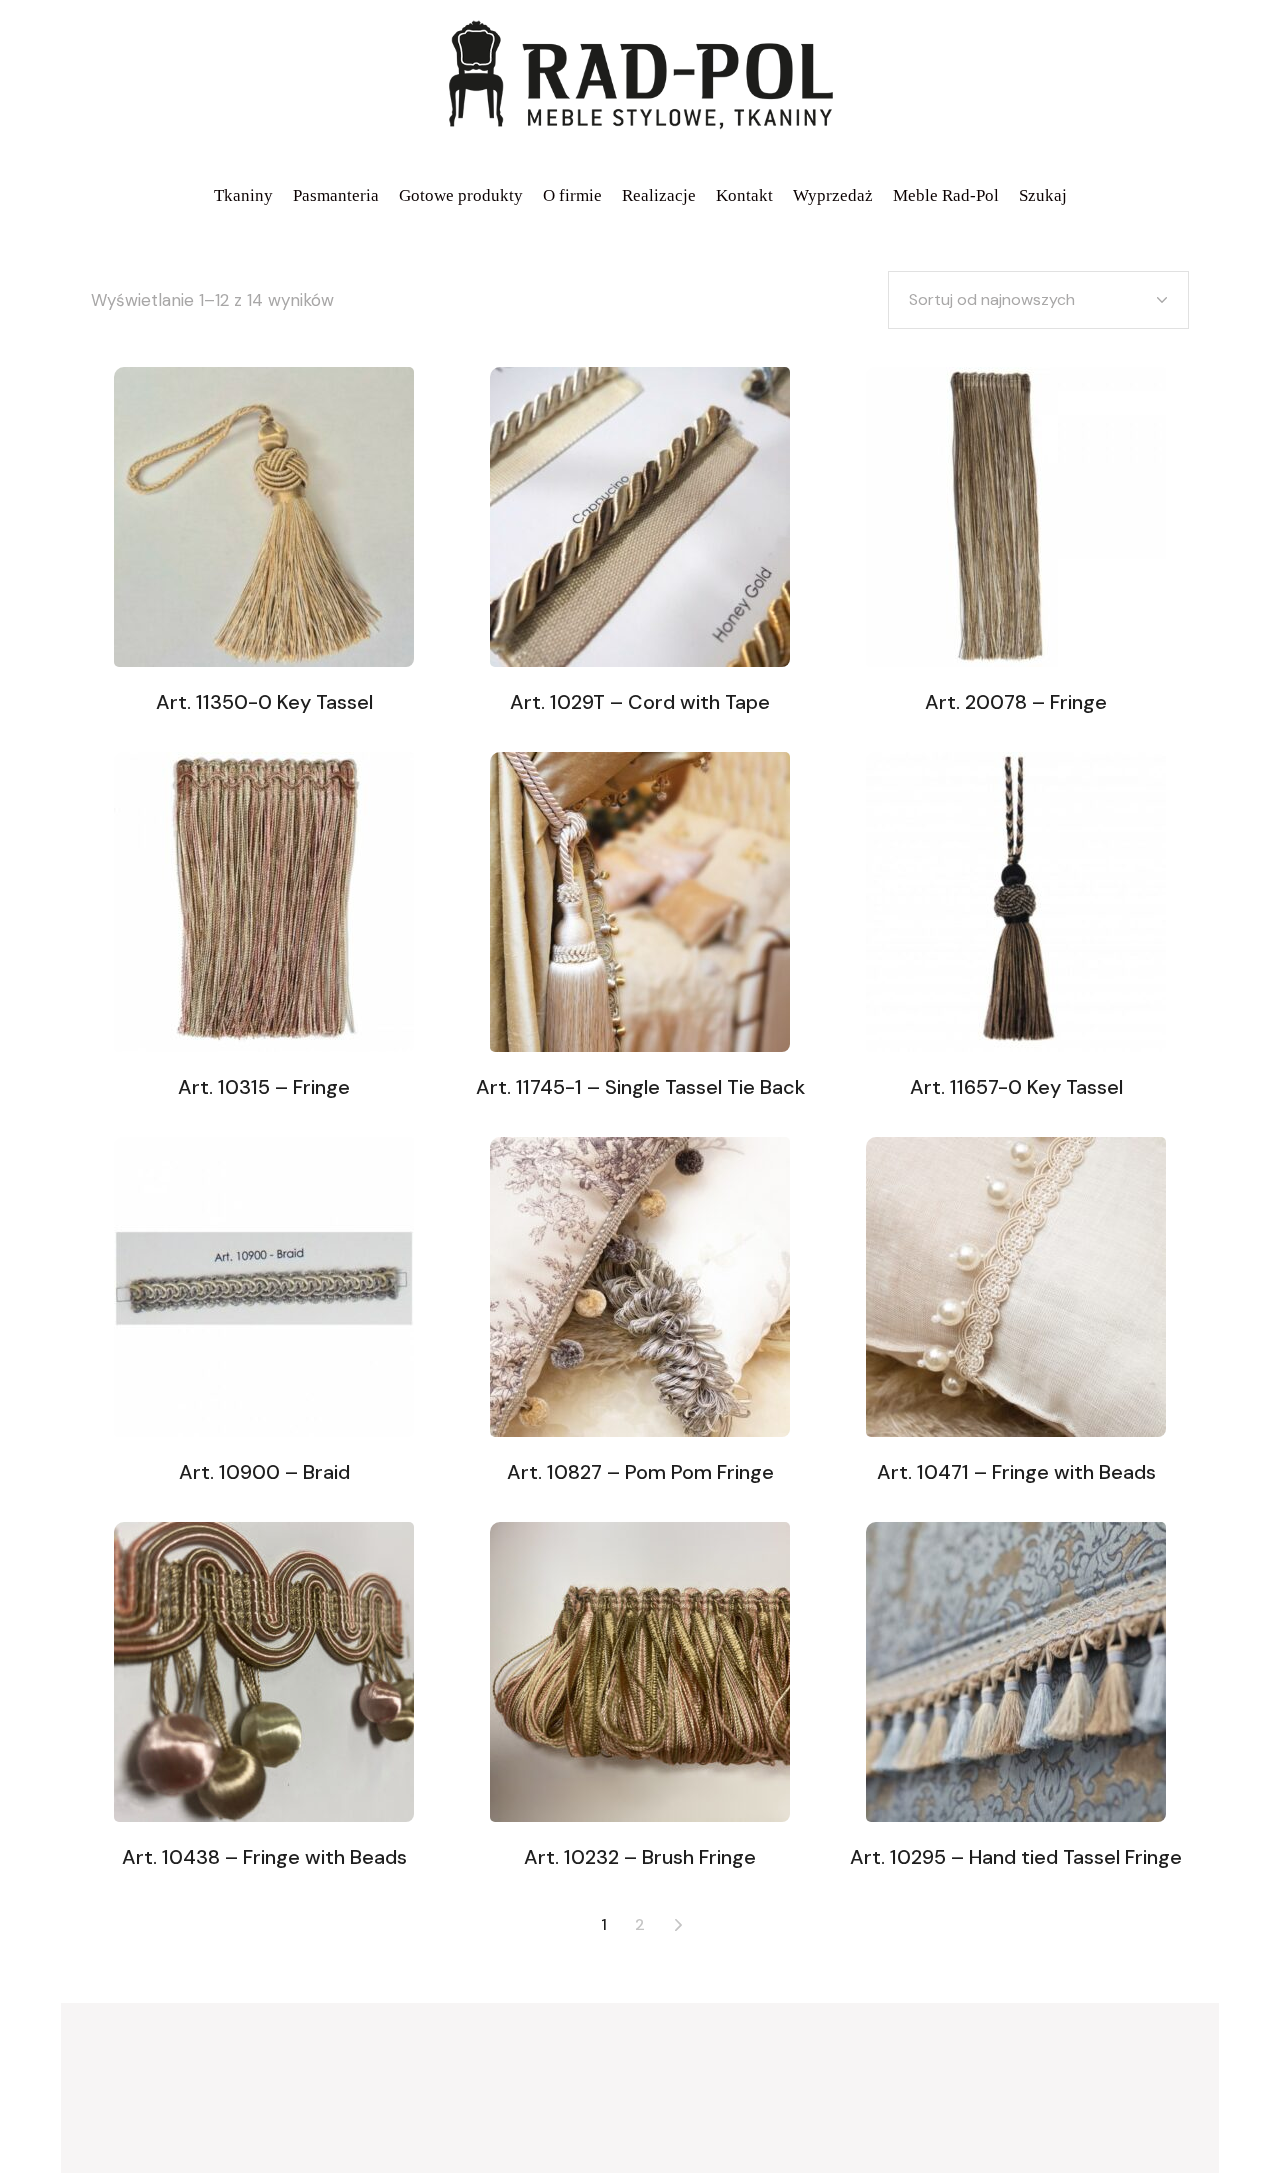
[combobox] (1038, 300)
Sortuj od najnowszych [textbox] (992, 299)
